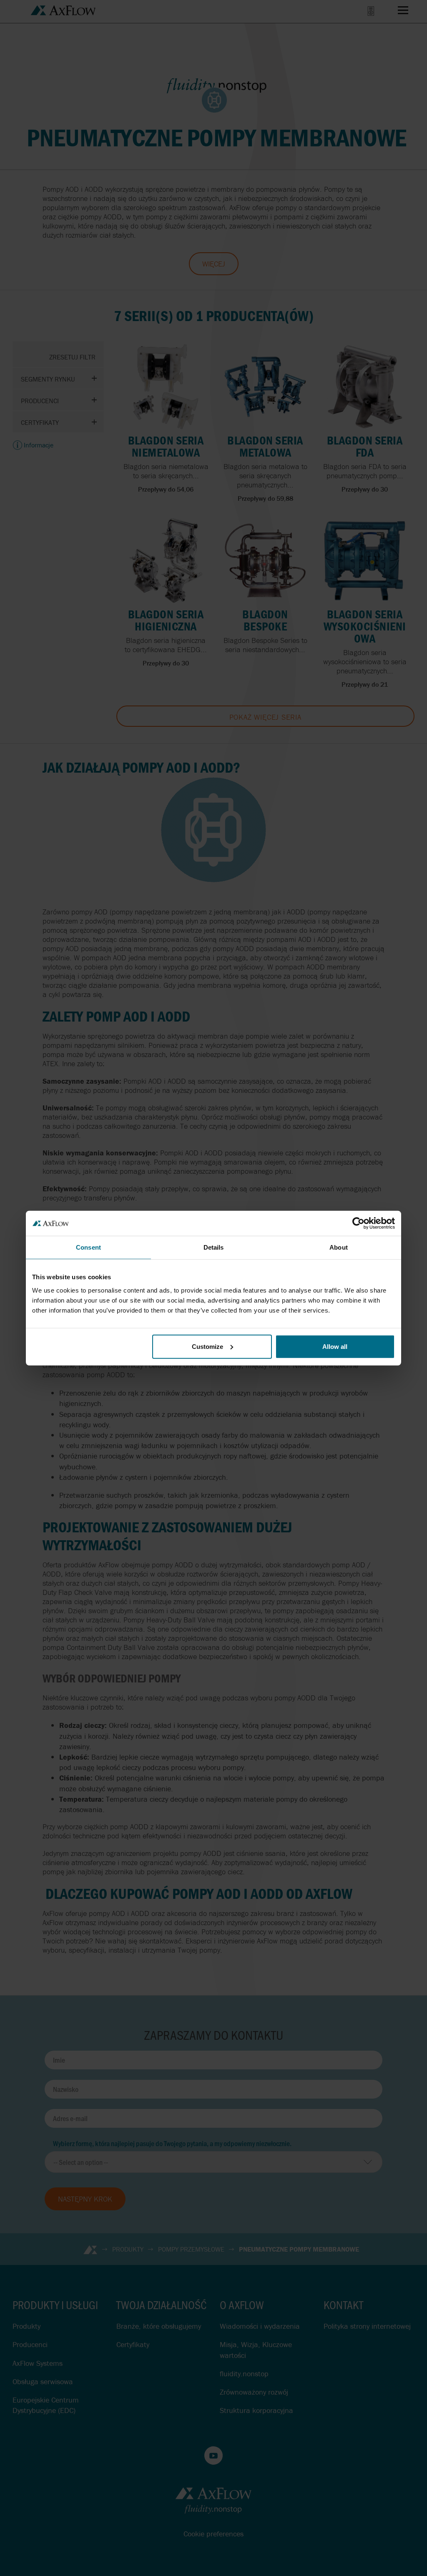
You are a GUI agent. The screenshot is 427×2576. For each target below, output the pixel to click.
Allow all (335, 1346)
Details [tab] (214, 1247)
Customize (207, 1346)
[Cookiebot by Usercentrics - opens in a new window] (358, 1223)
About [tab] (339, 1247)
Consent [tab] (88, 1247)
